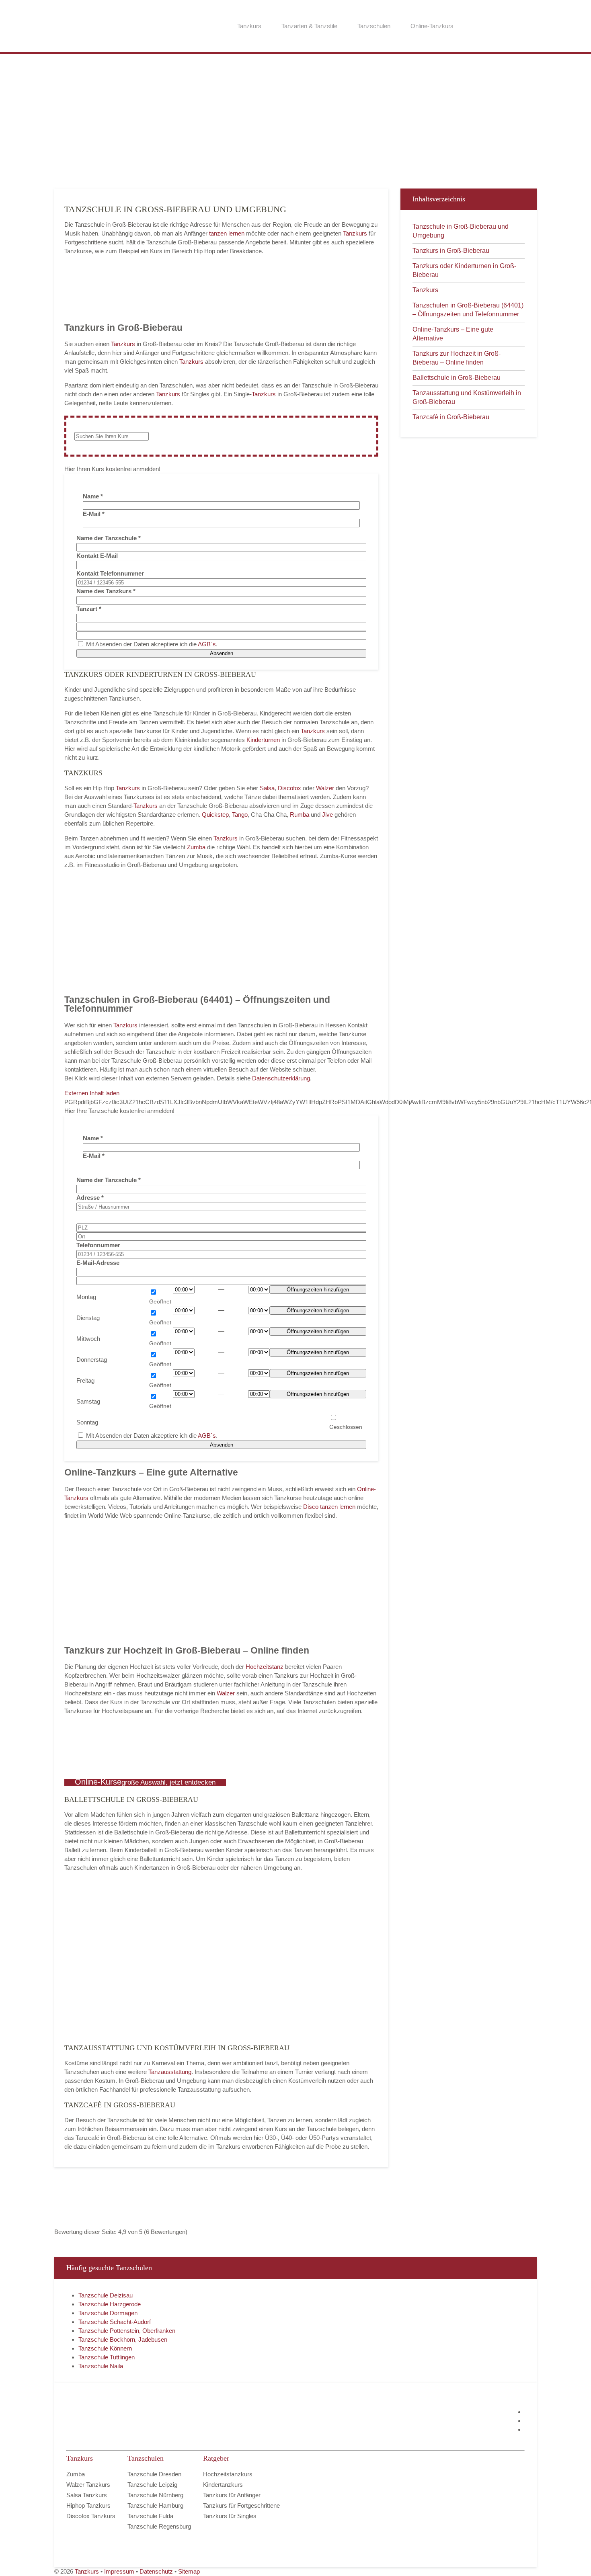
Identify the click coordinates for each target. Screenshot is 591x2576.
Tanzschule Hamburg (155, 2505)
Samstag (88, 1401)
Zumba (196, 847)
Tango (240, 815)
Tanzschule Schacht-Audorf (115, 2322)
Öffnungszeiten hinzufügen (318, 1290)
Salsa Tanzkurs (87, 2495)
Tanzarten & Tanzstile (309, 26)
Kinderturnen (264, 740)
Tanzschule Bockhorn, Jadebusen (123, 2339)
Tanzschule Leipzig (152, 2485)
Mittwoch (88, 1339)
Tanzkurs (249, 26)
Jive (327, 815)
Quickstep (215, 815)
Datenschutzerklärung (281, 1078)
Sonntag (87, 1422)
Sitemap (189, 2571)
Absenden (222, 653)
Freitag (85, 1380)
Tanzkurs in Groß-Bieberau (451, 251)
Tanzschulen (374, 26)
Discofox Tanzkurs (91, 2516)
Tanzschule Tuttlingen (107, 2357)
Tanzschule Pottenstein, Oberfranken (127, 2331)
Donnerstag (92, 1360)
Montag (86, 1297)
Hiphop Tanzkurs (88, 2505)
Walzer (325, 788)
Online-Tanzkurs (432, 26)
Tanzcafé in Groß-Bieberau (451, 417)
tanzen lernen (227, 233)
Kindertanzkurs (223, 2485)
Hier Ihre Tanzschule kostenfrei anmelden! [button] (119, 1111)
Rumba (300, 815)
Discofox (289, 788)
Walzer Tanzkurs (88, 2485)
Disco (311, 1507)
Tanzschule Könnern (105, 2348)
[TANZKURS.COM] (147, 2421)
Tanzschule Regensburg (159, 2526)
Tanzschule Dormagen (108, 2313)
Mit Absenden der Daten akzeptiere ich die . (151, 644)
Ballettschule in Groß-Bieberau (457, 378)
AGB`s (207, 644)
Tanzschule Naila (101, 2366)
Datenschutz (156, 2571)
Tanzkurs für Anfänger (232, 2495)
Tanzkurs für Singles (230, 2516)
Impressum (119, 2571)
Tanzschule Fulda (150, 2516)
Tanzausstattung (170, 2072)
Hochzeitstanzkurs (228, 2474)
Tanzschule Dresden (154, 2474)
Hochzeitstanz (265, 1667)
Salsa (267, 788)
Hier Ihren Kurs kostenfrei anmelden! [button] (112, 469)
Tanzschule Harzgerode (110, 2304)
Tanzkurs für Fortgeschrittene (241, 2505)
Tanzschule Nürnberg (155, 2495)
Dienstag (88, 1318)
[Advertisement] (295, 120)
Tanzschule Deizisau (106, 2295)
